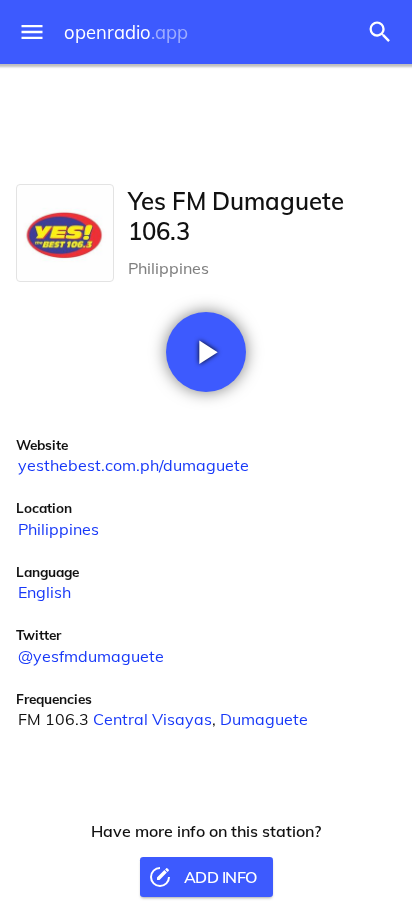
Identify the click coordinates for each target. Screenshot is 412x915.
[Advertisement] (206, 120)
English (44, 592)
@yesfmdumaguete (91, 656)
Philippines (58, 529)
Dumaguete (264, 719)
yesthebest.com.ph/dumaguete (133, 465)
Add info (220, 877)
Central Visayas (152, 719)
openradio (126, 32)
